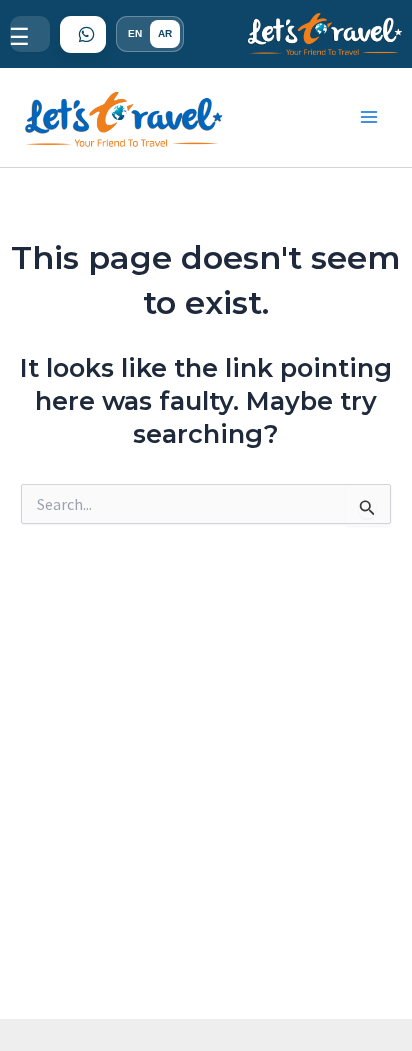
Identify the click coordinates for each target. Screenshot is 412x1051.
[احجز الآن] (83, 34)
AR (165, 33)
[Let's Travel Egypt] (324, 34)
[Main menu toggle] (370, 118)
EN (135, 33)
